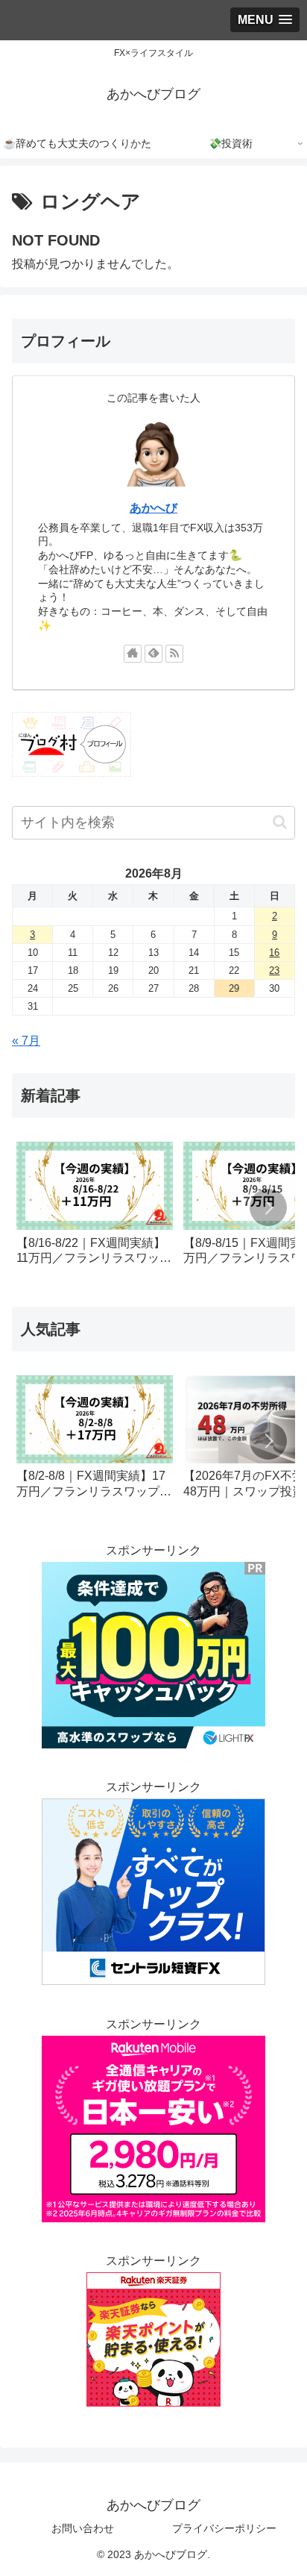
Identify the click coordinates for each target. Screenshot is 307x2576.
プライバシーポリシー (224, 2528)
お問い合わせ (83, 2528)
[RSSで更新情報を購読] (174, 654)
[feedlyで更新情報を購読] (153, 654)
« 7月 (26, 1041)
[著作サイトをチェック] (133, 654)
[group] (95, 1209)
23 (274, 970)
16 (274, 953)
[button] (280, 822)
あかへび (153, 508)
